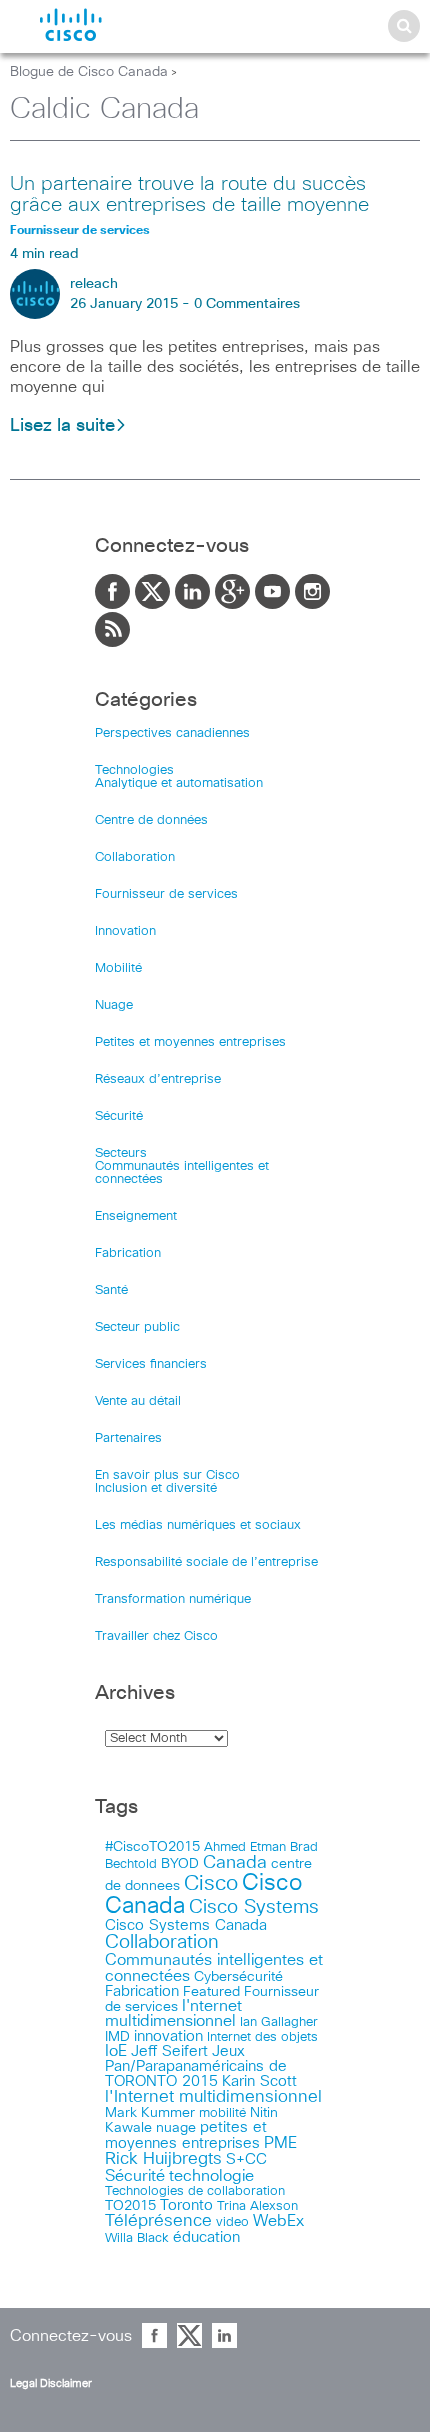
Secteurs (121, 1153)
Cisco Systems (254, 1907)
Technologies (134, 770)
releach (94, 284)
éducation (206, 2237)
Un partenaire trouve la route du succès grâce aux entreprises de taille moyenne (189, 194)
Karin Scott (259, 2081)
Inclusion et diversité (156, 1488)
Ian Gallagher (279, 2022)
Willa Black (137, 2238)
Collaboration (135, 857)
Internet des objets (262, 2037)
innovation (168, 2036)
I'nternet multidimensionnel (173, 2014)
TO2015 (130, 2206)
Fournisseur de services (166, 894)
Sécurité (119, 1116)
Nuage (114, 1005)
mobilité (222, 2113)
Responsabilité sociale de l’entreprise (206, 1562)
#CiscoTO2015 (152, 1847)
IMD (117, 2037)
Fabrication (128, 1253)
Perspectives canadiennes (172, 733)
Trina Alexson (257, 2206)
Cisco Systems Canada (186, 1925)
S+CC (246, 2159)
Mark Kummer (150, 2113)
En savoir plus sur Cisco (167, 1475)
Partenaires (128, 1438)
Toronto (186, 2205)
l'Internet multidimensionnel (213, 2097)
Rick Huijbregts (163, 2159)
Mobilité (118, 968)
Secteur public (137, 1327)
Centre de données (151, 820)
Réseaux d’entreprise (158, 1079)
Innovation (125, 931)
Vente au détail (138, 1401)
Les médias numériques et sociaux (198, 1525)
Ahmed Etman (245, 1847)
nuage (176, 2128)
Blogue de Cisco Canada (89, 72)
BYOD (180, 1864)
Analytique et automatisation (179, 783)
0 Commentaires (247, 304)
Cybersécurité (238, 1977)
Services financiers (151, 1364)
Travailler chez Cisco (156, 1636)
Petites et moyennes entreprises (190, 1042)
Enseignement (136, 1216)
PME (280, 2143)
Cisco (211, 1883)
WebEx (278, 2221)
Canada (235, 1863)
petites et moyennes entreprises (186, 2135)
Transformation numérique (173, 1599)
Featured (211, 1992)
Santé (111, 1290)
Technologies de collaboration (195, 2191)
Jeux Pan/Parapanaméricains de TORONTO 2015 (196, 2066)
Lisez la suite (62, 426)
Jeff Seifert (169, 2051)
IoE (116, 2051)
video (232, 2222)
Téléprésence (158, 2221)
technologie (211, 2176)
